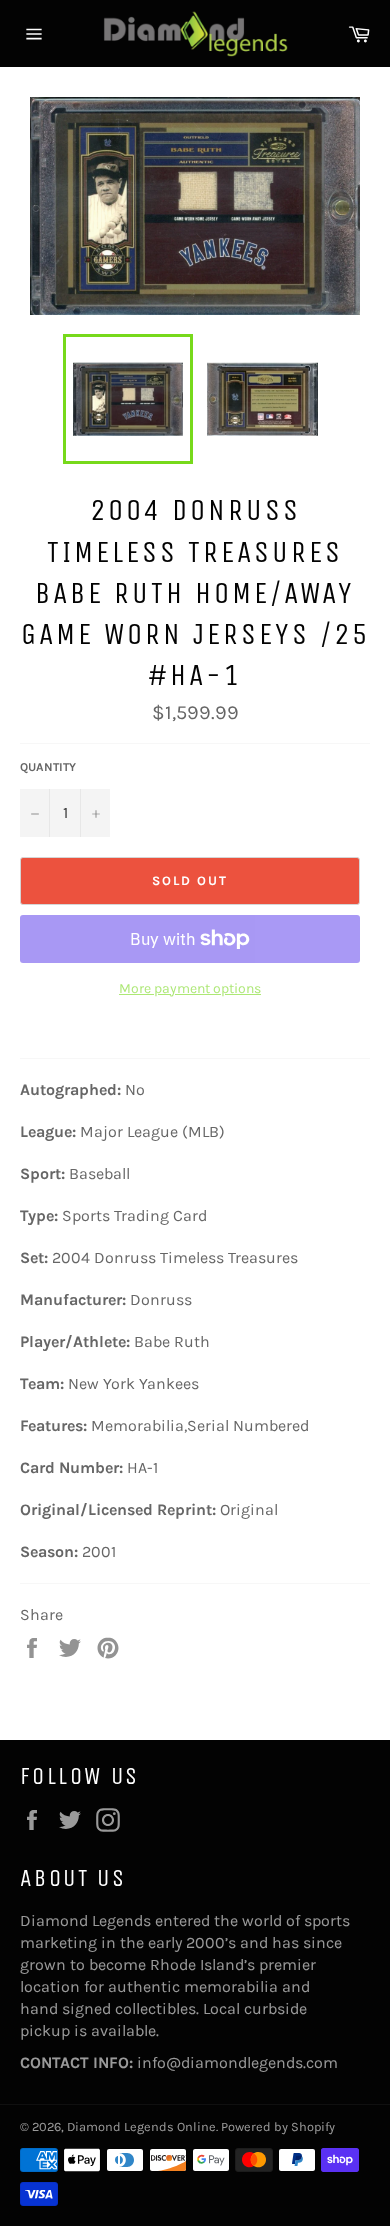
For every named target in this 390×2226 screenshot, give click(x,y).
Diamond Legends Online (141, 2126)
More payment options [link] (190, 988)
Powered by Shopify (278, 2126)
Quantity (48, 767)
